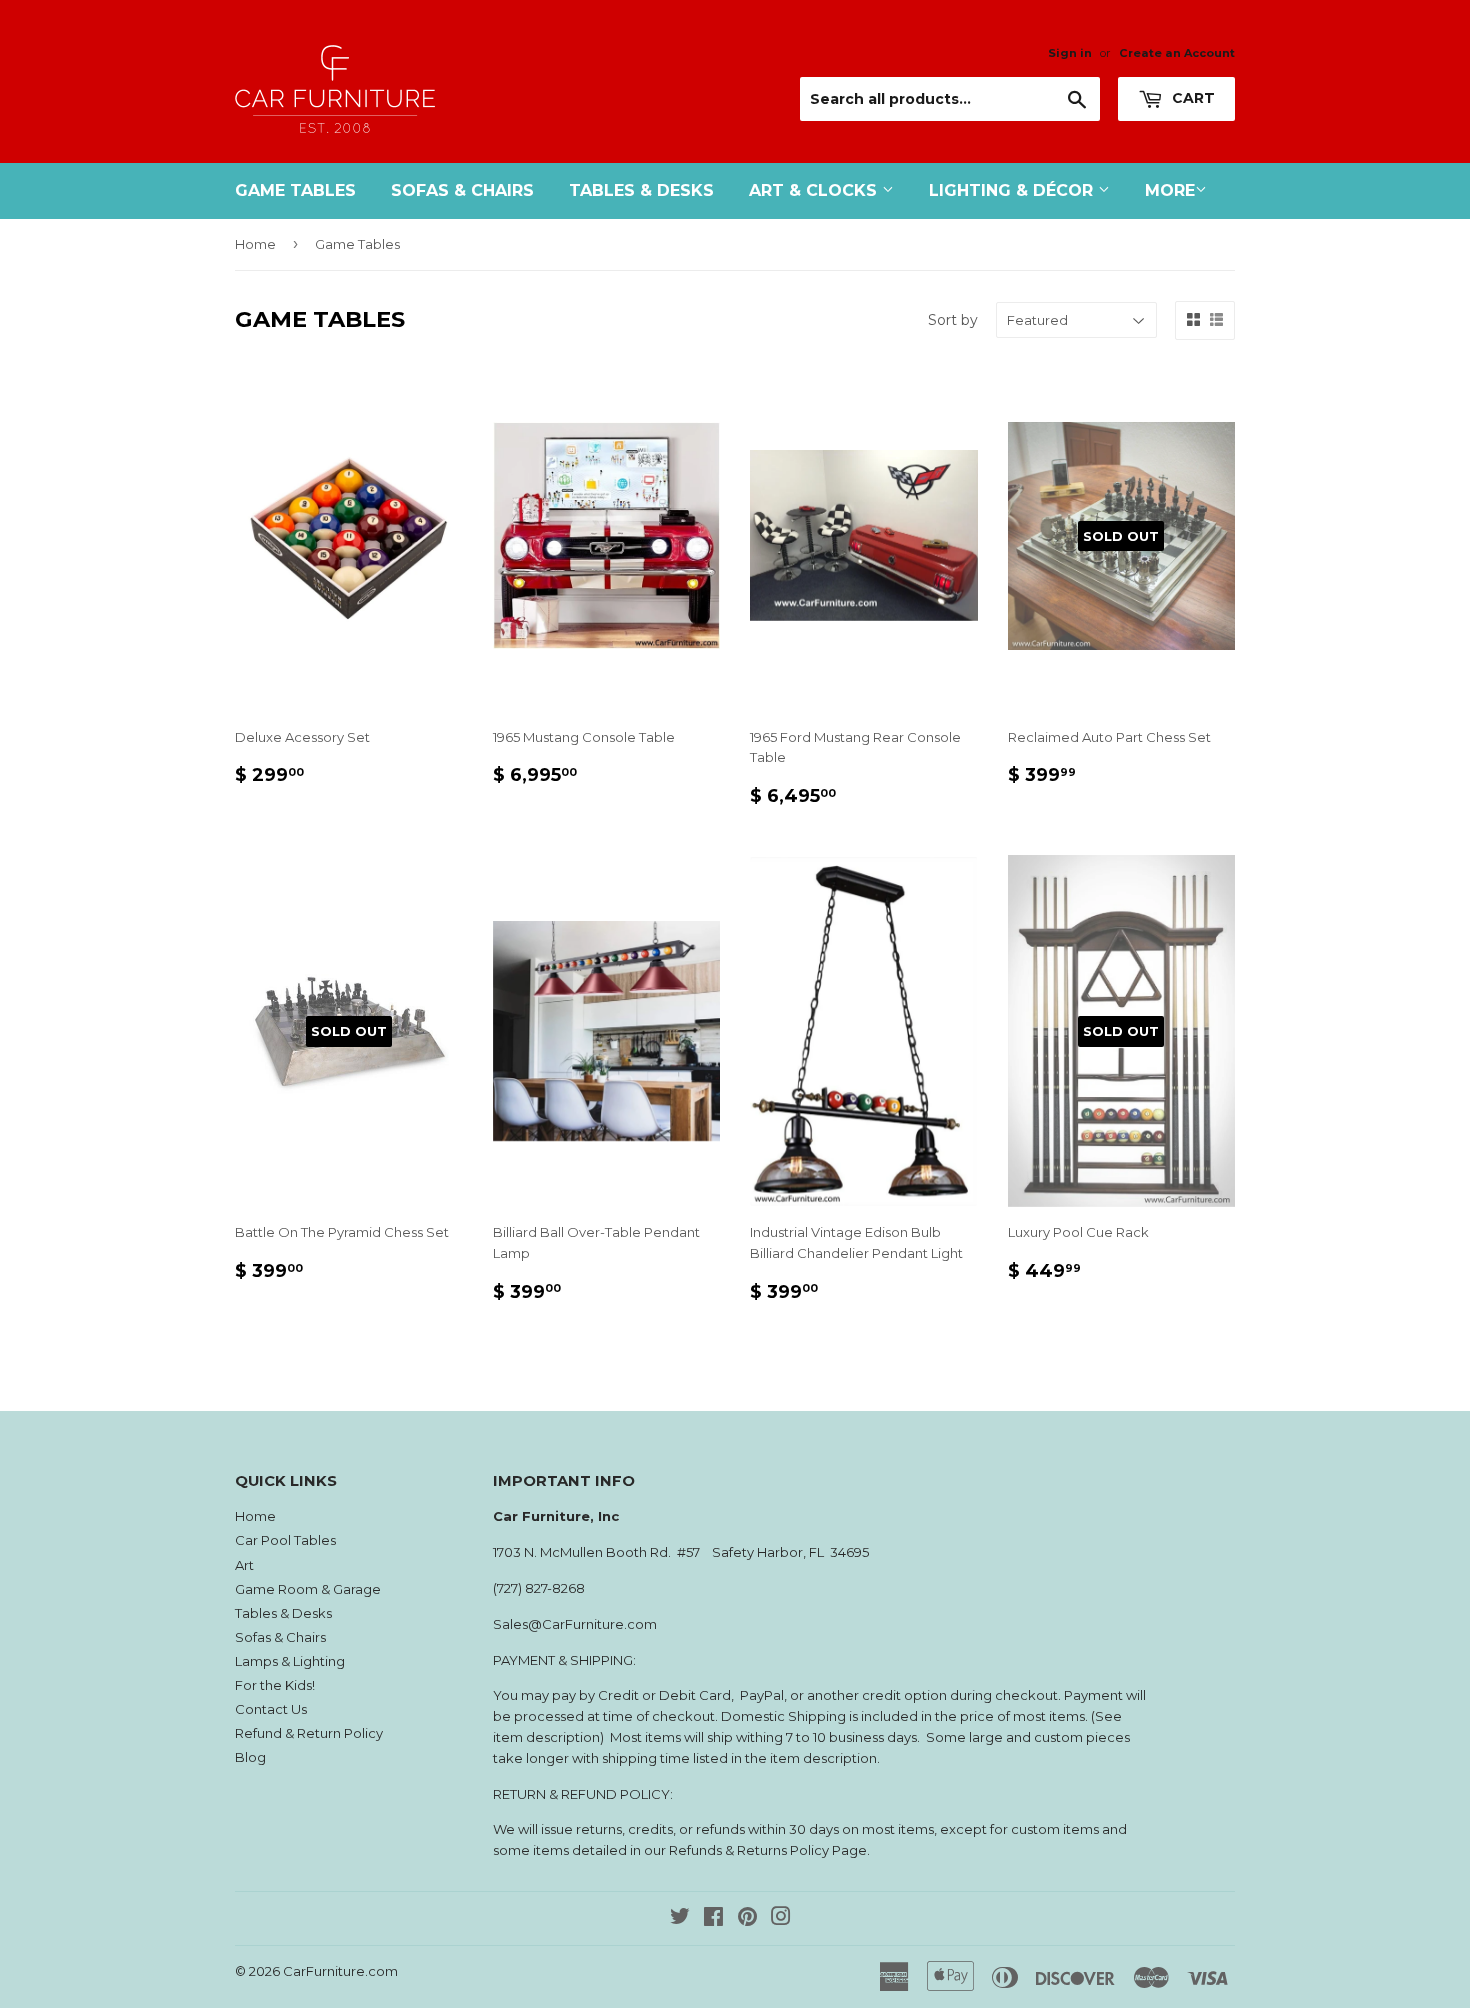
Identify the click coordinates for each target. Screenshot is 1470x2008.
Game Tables (295, 190)
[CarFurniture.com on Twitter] (680, 1919)
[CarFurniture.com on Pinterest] (747, 1919)
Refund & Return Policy (309, 1733)
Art (244, 1565)
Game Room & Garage (308, 1589)
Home (255, 244)
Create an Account (1177, 53)
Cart (1191, 98)
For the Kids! (275, 1685)
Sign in (1070, 53)
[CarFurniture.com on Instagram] (781, 1919)
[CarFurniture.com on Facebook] (713, 1919)
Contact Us (271, 1709)
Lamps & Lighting (290, 1661)
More (1170, 190)
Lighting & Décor (1013, 190)
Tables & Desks (641, 190)
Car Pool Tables (285, 1540)
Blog (250, 1757)
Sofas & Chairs (462, 190)
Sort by (953, 320)
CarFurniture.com (340, 1971)
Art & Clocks (815, 190)
